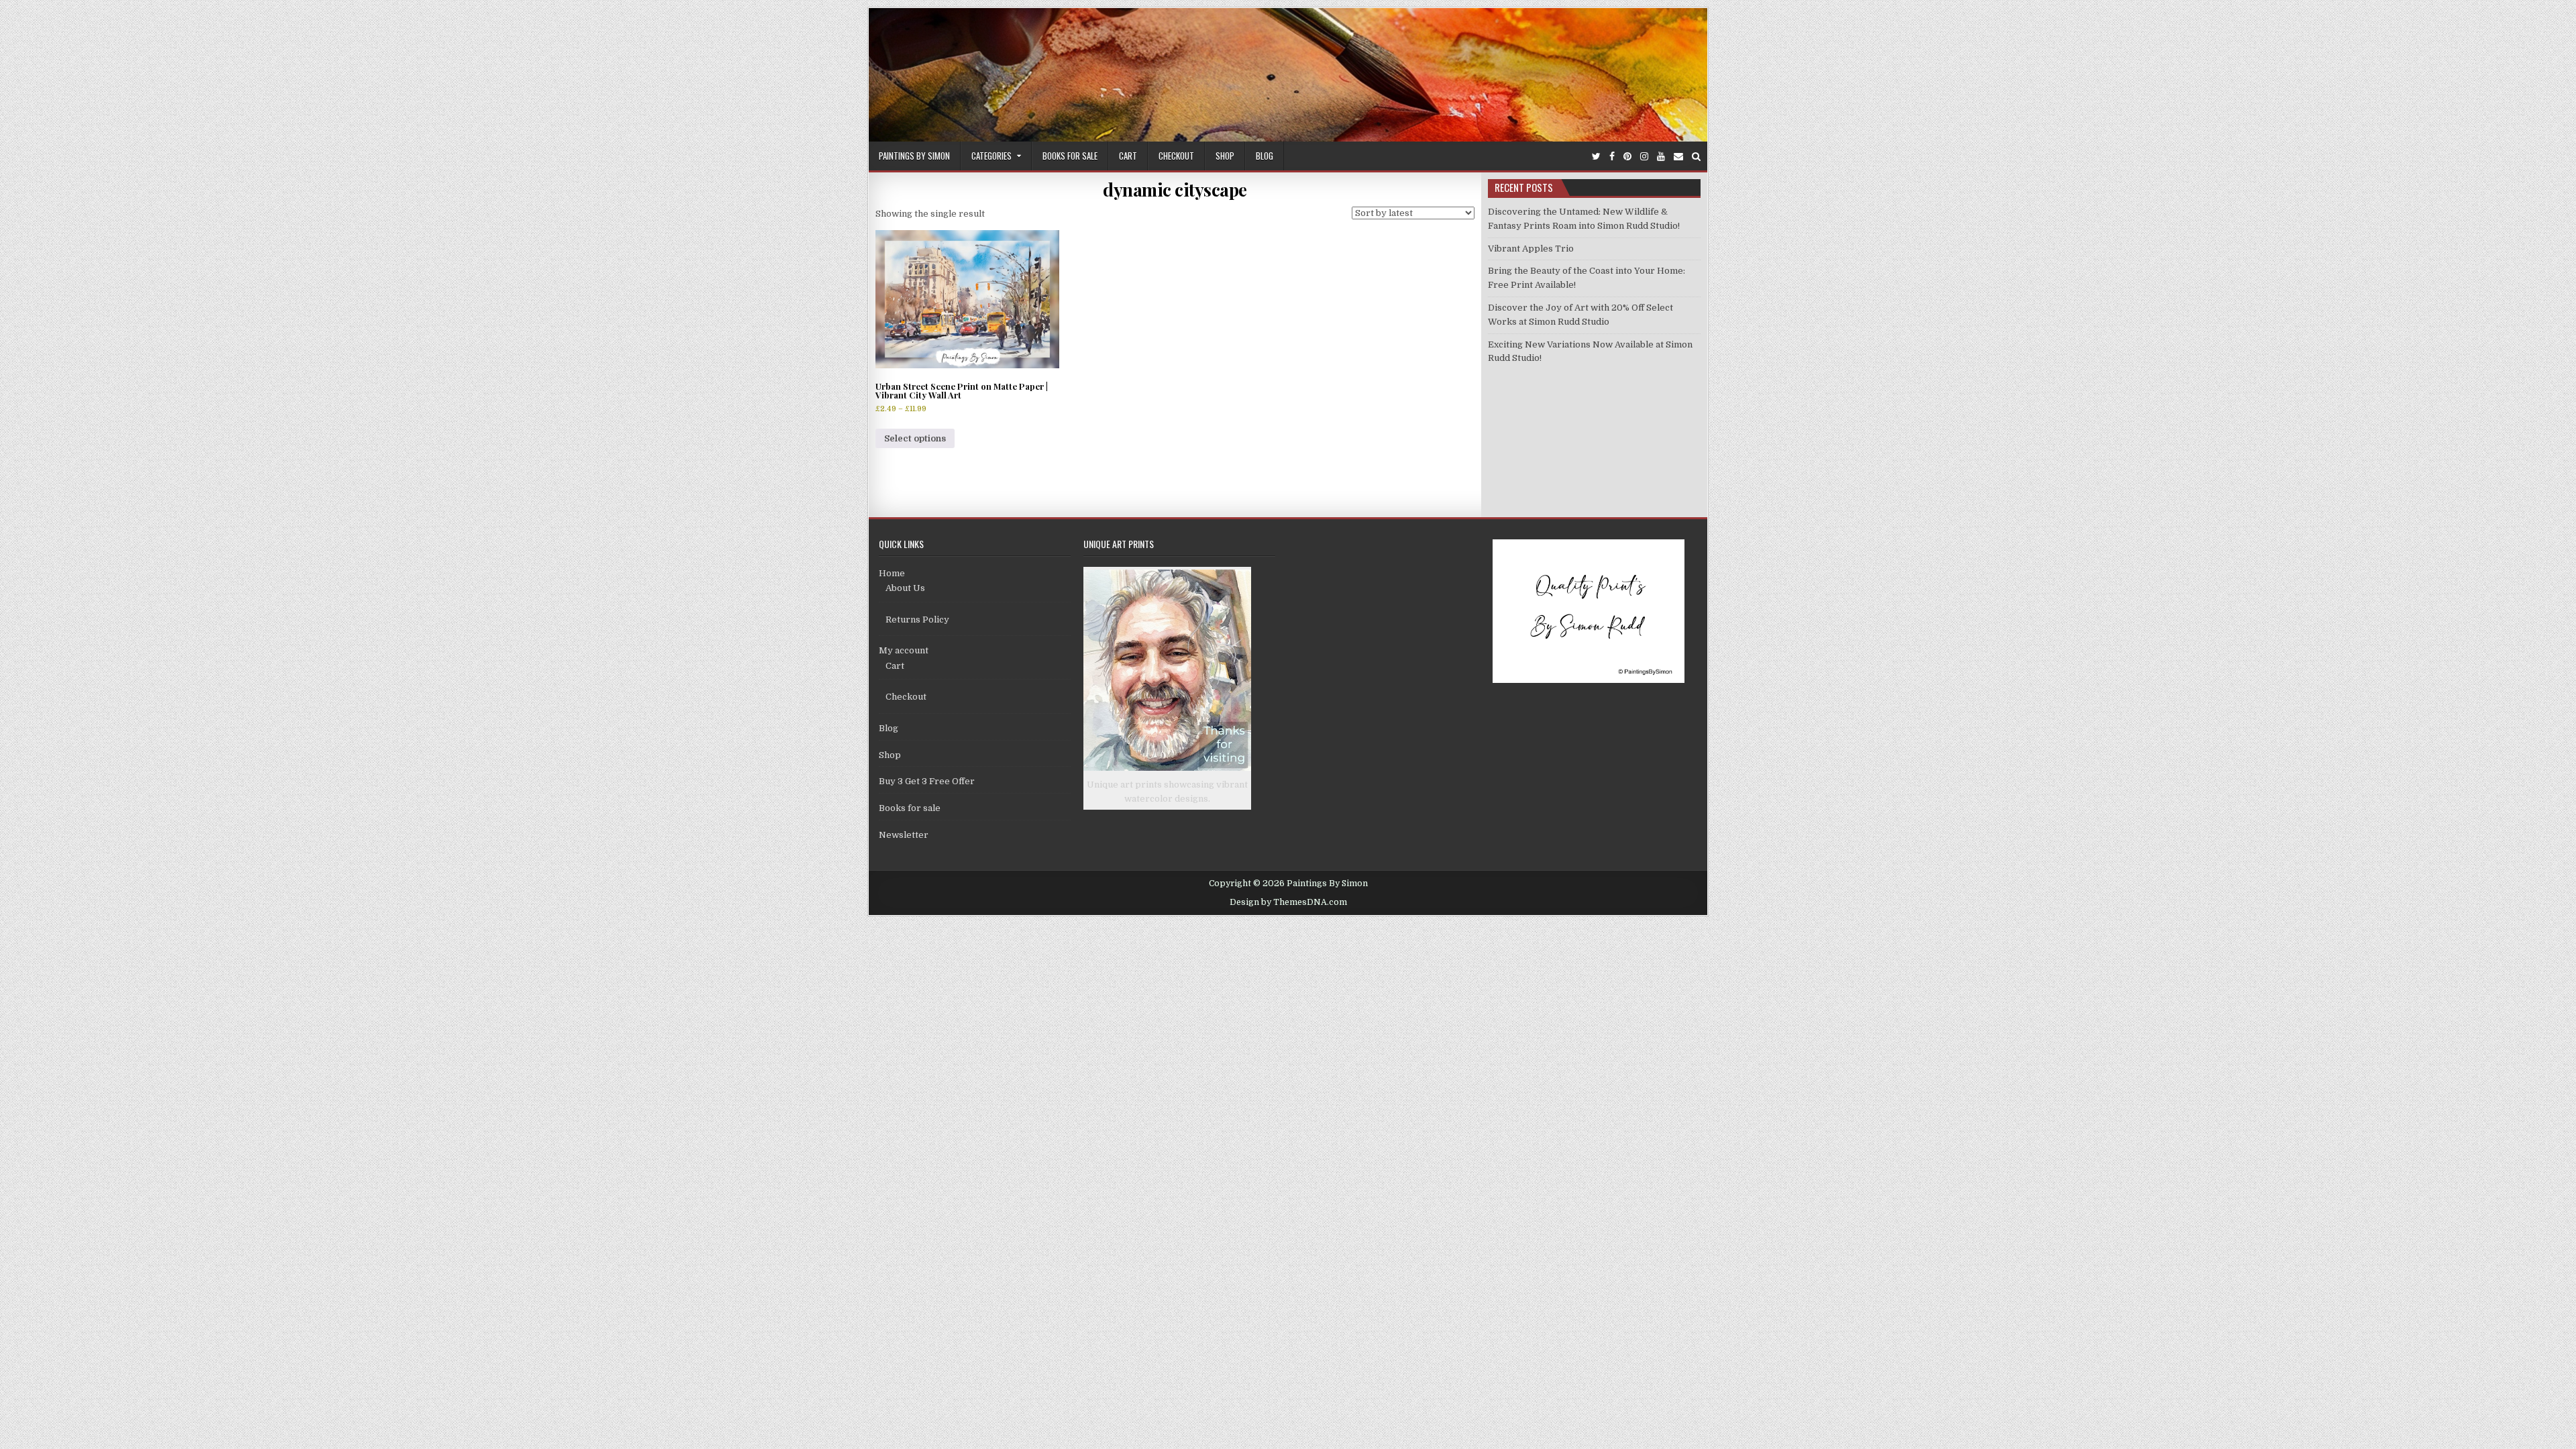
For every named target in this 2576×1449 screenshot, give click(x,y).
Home (892, 573)
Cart (1128, 156)
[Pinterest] (1627, 157)
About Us (905, 588)
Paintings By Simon (914, 156)
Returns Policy (917, 620)
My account (904, 650)
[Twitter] (1596, 157)
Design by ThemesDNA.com (1288, 902)
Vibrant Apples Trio (1531, 249)
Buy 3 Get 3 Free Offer (927, 781)
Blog (1265, 156)
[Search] (1696, 157)
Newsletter (904, 835)
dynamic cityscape (1175, 190)
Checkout (1176, 156)
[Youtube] (1661, 157)
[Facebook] (1612, 157)
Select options (915, 438)
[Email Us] (1678, 157)
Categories (991, 156)
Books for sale (1070, 156)
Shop (1225, 156)
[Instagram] (1644, 157)
